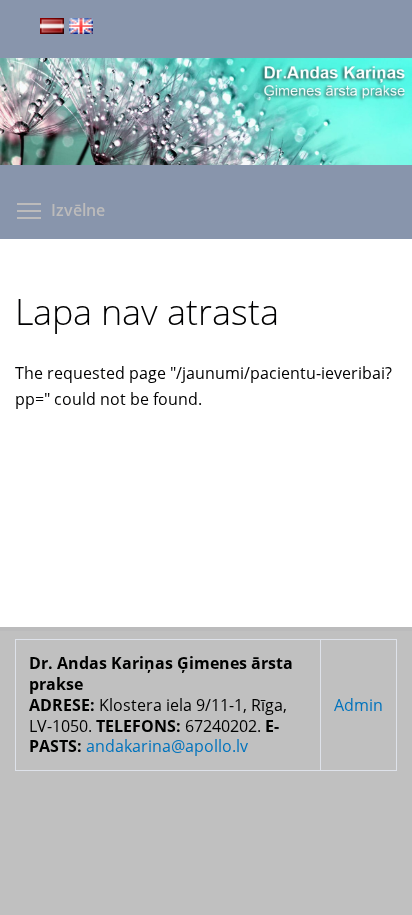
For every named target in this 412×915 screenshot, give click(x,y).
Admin (358, 705)
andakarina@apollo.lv (167, 746)
